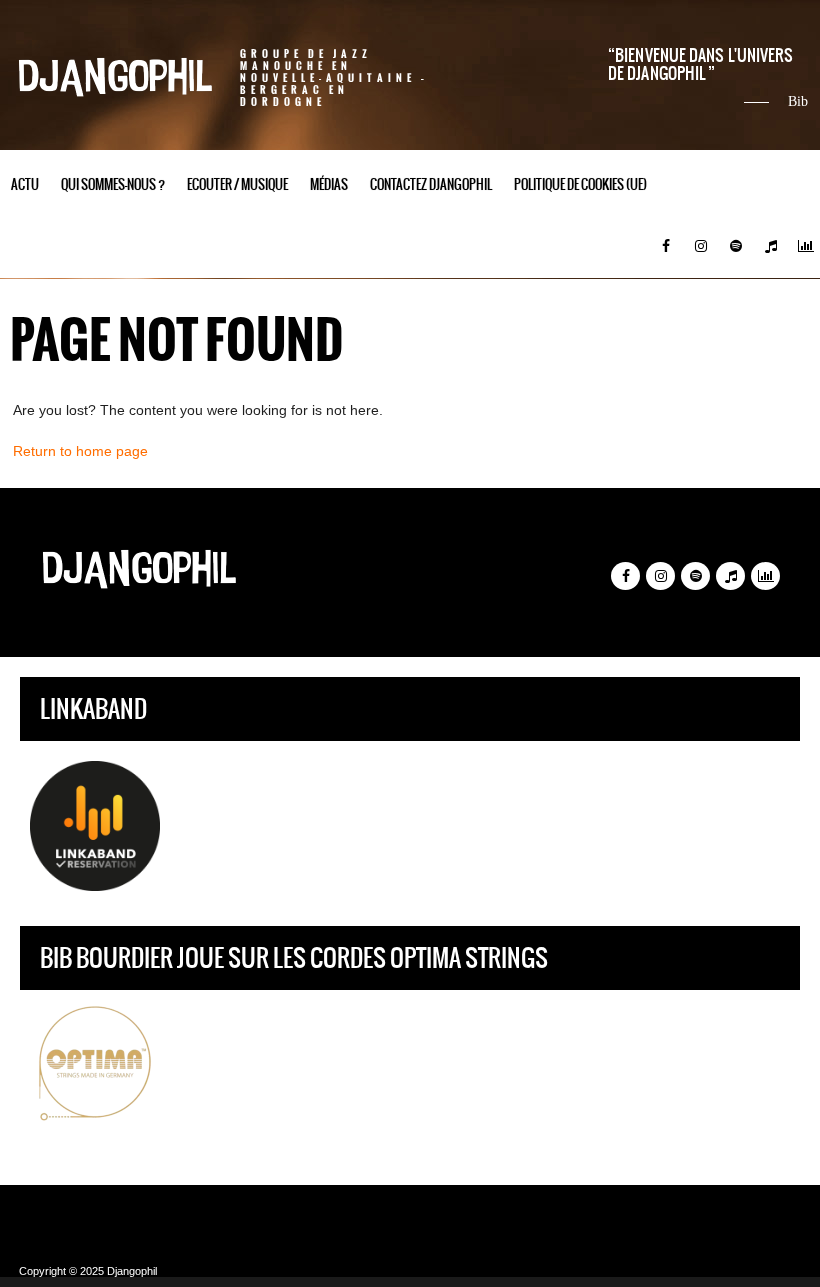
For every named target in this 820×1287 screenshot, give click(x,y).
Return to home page (80, 451)
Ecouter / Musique (237, 184)
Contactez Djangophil (431, 184)
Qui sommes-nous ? (113, 184)
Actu (25, 184)
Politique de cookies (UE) (580, 184)
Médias (329, 184)
